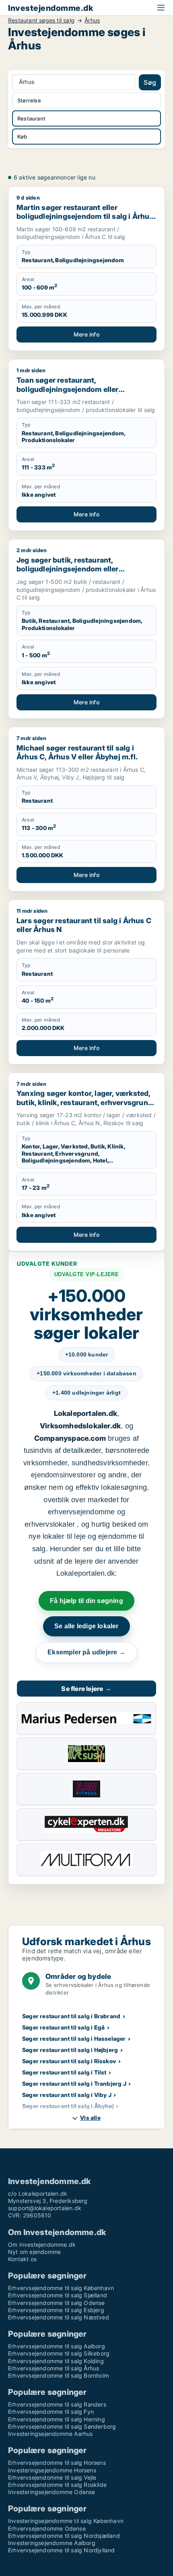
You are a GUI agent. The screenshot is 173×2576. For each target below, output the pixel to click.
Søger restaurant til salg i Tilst (64, 2072)
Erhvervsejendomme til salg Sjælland (58, 2295)
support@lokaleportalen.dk (45, 2208)
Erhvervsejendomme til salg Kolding (56, 2361)
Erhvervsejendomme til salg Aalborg (57, 2346)
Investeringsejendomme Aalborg (52, 2543)
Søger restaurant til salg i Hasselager (74, 2039)
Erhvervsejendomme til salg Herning (57, 2419)
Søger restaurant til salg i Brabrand (71, 2016)
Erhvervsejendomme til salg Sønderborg (62, 2426)
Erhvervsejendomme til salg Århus (54, 2368)
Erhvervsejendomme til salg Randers (57, 2404)
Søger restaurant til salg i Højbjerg (70, 2050)
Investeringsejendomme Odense (52, 2492)
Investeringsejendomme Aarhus (50, 2434)
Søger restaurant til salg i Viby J (67, 2095)
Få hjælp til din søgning (86, 1601)
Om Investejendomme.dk (42, 2245)
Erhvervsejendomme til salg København (61, 2288)
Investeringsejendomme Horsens (52, 2470)
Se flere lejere (86, 1689)
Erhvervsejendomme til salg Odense (57, 2303)
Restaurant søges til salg (41, 20)
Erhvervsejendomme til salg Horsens (57, 2463)
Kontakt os (22, 2259)
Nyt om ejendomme (34, 2252)
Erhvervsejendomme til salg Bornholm (59, 2375)
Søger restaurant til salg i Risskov (69, 2061)
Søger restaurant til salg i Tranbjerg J (74, 2083)
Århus (92, 20)
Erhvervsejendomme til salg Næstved (59, 2317)
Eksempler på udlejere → (86, 1652)
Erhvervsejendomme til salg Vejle (52, 2477)
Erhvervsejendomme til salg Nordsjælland (64, 2536)
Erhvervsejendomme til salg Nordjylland (62, 2550)
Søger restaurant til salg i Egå (63, 2027)
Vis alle (90, 2118)
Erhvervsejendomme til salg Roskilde (57, 2485)
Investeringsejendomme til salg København (66, 2521)
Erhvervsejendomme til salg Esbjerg (56, 2310)
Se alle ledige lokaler (86, 1626)
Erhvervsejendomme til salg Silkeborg (59, 2353)
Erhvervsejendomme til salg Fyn (51, 2412)
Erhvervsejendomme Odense (47, 2528)
